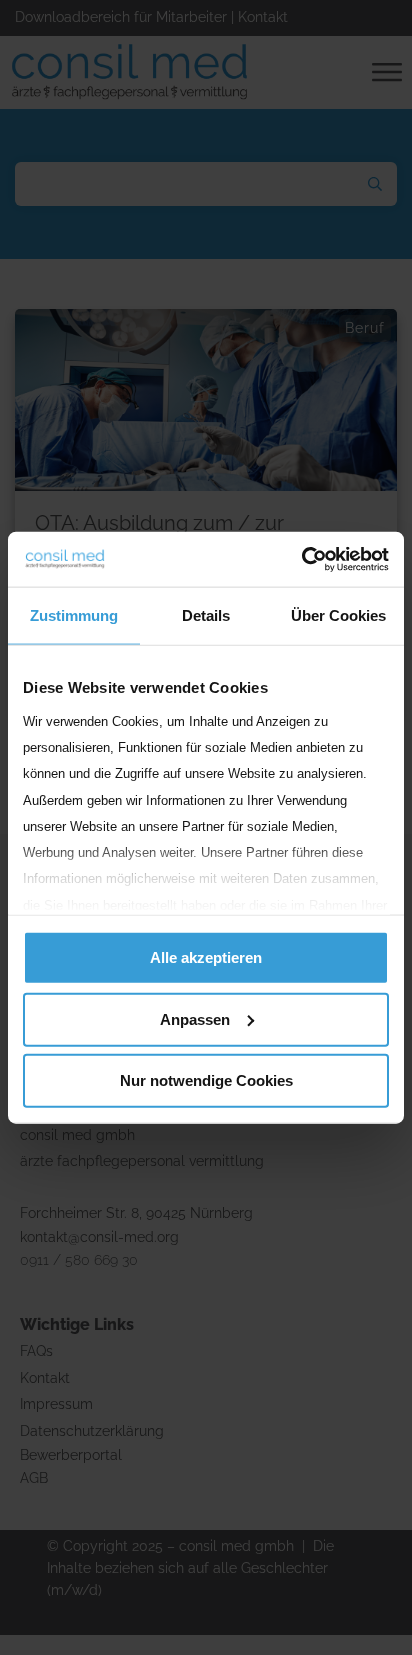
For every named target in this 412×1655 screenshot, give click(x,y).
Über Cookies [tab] (338, 615)
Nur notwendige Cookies (206, 1080)
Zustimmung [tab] (74, 615)
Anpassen (195, 1018)
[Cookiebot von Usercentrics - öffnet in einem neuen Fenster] (301, 559)
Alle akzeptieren (206, 957)
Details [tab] (206, 615)
